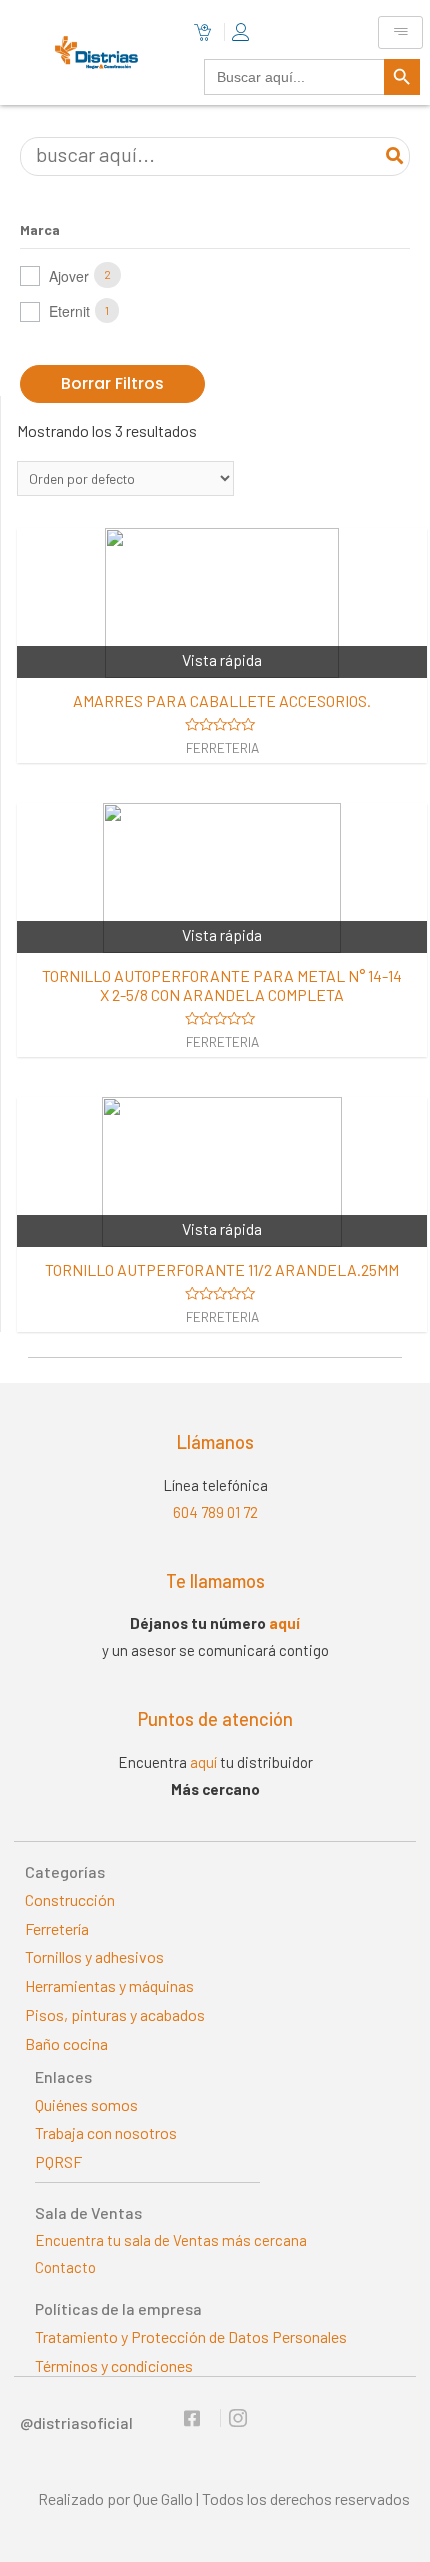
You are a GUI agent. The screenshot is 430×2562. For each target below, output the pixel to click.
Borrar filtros (112, 383)
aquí (284, 1623)
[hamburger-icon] (400, 32)
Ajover (69, 276)
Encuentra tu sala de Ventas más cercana (171, 2240)
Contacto (65, 2267)
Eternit (69, 311)
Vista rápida (222, 659)
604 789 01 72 (215, 1512)
